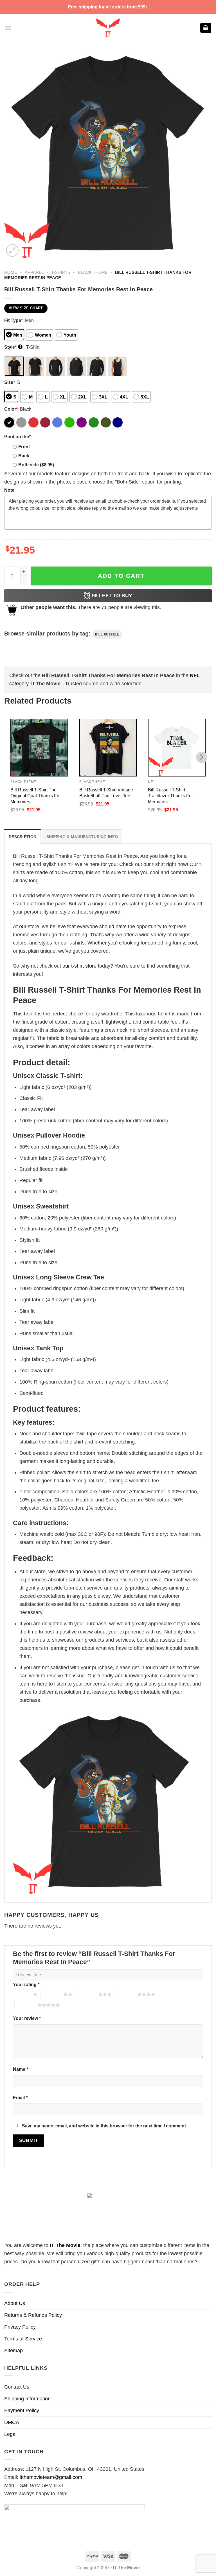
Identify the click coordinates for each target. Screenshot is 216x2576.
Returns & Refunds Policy (33, 2315)
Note (9, 490)
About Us (15, 2303)
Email (20, 2098)
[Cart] (206, 28)
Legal (10, 2434)
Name (21, 2069)
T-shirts (61, 272)
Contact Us (17, 2387)
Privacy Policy (20, 2327)
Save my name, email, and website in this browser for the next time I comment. (104, 2126)
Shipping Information (27, 2399)
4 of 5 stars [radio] (126, 1994)
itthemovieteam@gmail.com (51, 2477)
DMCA (12, 2422)
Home (11, 272)
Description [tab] (22, 837)
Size (10, 382)
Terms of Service (23, 2339)
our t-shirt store (79, 966)
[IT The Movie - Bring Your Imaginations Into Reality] (108, 28)
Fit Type (13, 320)
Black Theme (93, 272)
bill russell (107, 634)
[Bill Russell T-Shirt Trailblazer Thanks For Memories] (177, 748)
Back (24, 456)
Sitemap (13, 2351)
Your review (27, 2018)
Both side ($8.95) (36, 465)
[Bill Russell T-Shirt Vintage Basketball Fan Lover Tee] (108, 748)
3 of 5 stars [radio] (87, 1994)
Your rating (26, 1984)
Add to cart (121, 576)
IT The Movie (65, 2245)
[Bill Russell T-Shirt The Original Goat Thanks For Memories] (39, 748)
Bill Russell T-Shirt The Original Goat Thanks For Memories (36, 796)
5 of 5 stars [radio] (26, 2005)
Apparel (34, 272)
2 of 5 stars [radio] (52, 1994)
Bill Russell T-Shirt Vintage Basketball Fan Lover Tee (106, 793)
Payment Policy (22, 2411)
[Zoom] (12, 250)
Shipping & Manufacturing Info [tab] (82, 837)
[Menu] (8, 28)
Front (24, 447)
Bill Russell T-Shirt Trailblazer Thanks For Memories (170, 796)
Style (13, 347)
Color (11, 409)
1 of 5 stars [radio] (22, 1994)
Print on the (17, 437)
